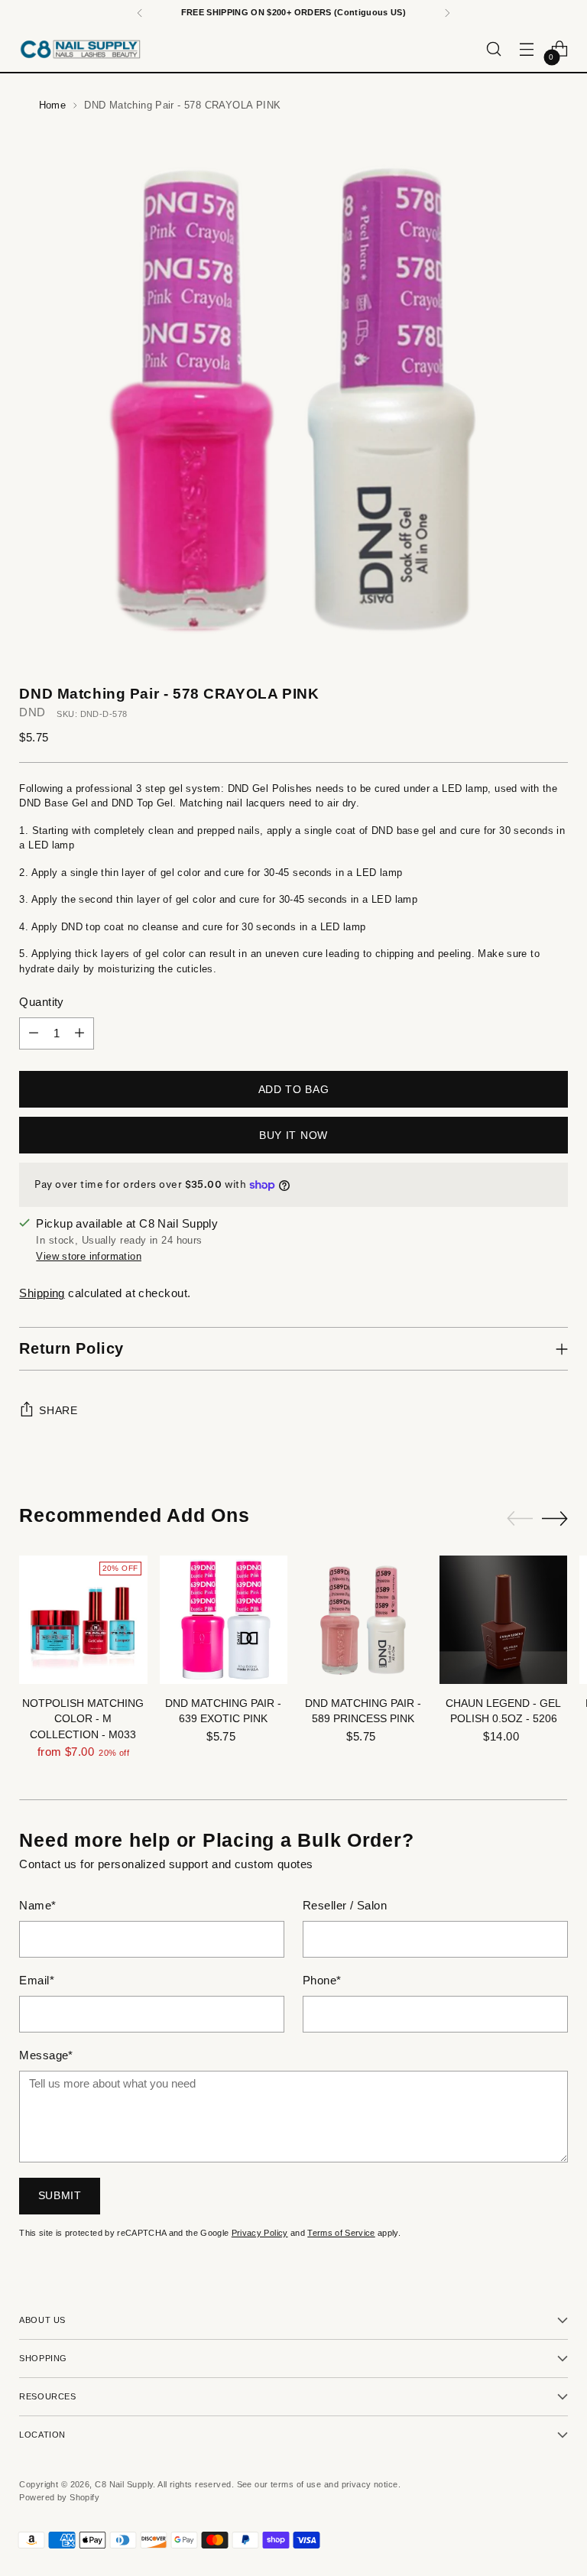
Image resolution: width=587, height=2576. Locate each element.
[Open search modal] (494, 49)
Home (53, 105)
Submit (60, 2196)
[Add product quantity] (79, 1033)
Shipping (42, 1293)
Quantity (42, 1002)
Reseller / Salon (345, 1906)
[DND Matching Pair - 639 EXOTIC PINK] (224, 1619)
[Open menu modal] (527, 49)
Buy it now (293, 1136)
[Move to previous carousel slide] (520, 1519)
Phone (322, 1981)
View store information (89, 1256)
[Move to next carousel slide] (555, 1518)
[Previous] (140, 13)
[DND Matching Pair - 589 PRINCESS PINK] (363, 1619)
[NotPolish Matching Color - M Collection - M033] (83, 1619)
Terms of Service (341, 2233)
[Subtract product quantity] (34, 1033)
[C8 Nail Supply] (80, 49)
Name (37, 1906)
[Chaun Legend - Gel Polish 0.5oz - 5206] (503, 1619)
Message (46, 2055)
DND (32, 712)
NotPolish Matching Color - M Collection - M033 (83, 1719)
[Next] (447, 13)
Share (58, 1411)
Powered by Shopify (59, 2497)
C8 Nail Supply (124, 2484)
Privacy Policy (260, 2233)
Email (37, 1981)
